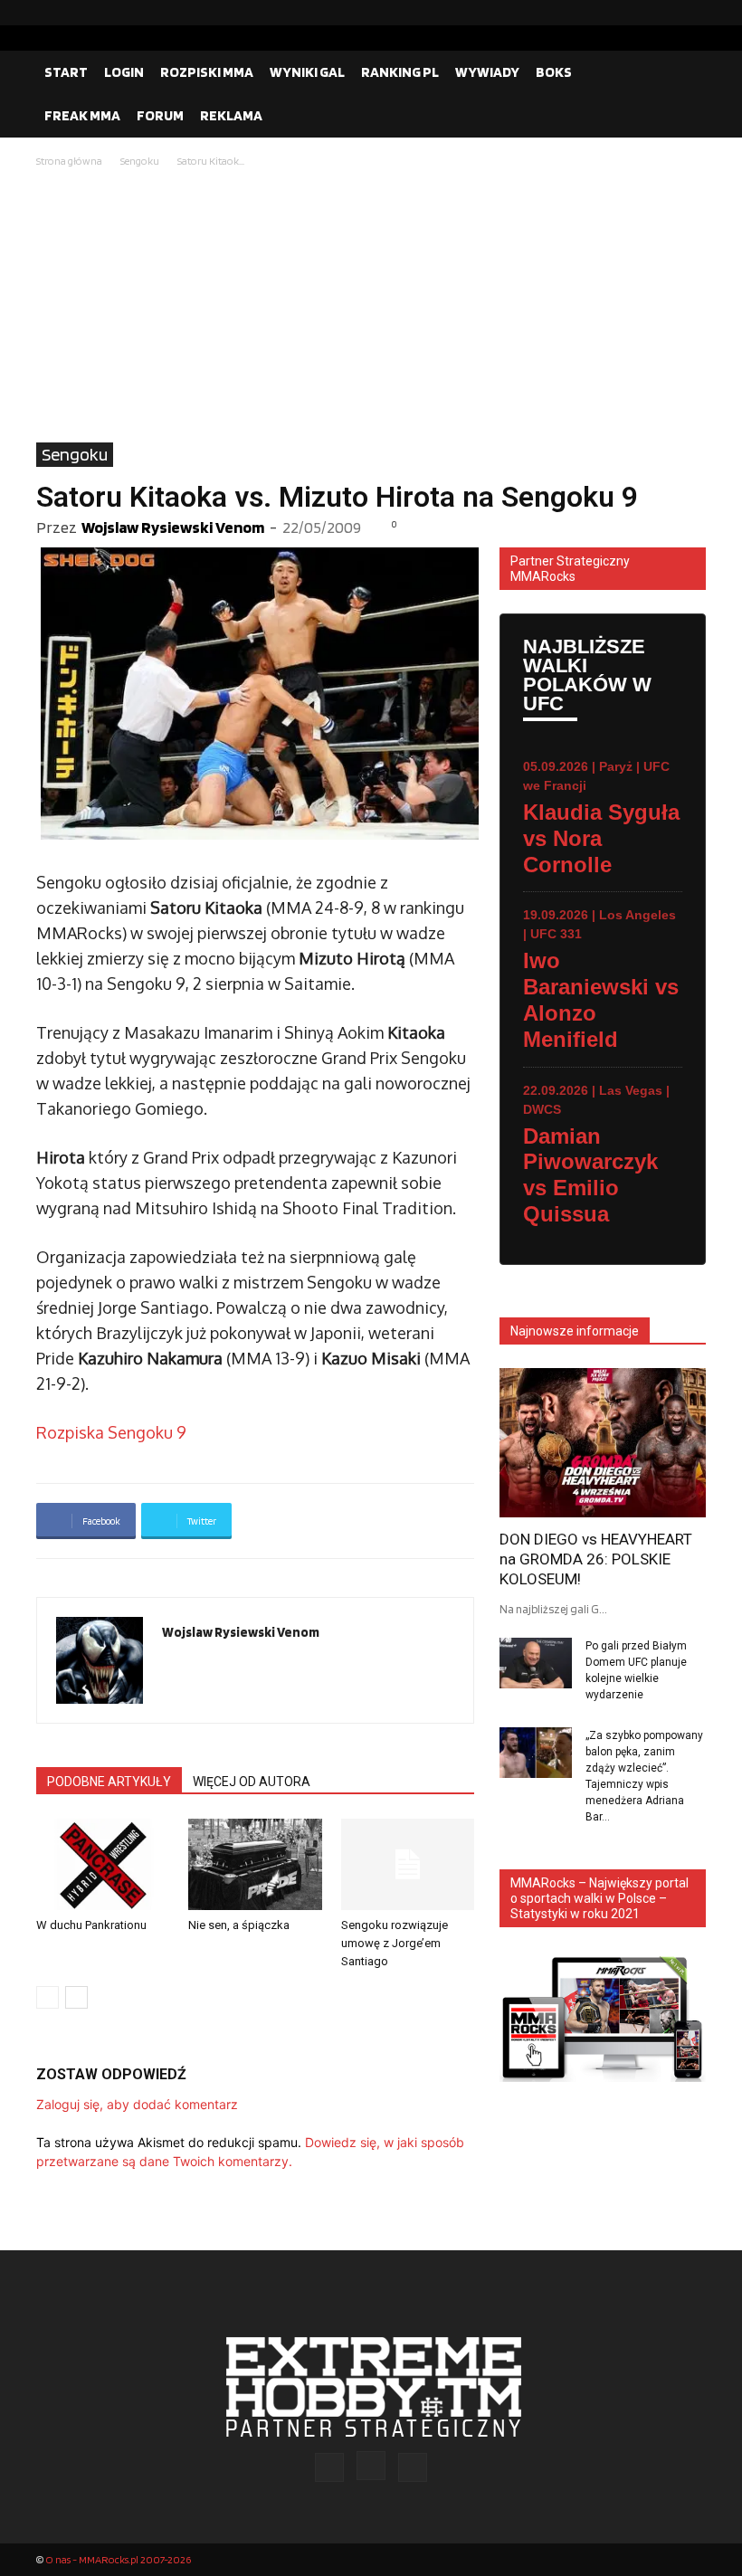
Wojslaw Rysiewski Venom (173, 527)
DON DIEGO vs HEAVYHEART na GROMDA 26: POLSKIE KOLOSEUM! (596, 1559)
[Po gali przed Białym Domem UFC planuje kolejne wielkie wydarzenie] (536, 1663)
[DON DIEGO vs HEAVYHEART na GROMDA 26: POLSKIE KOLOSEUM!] (603, 1443)
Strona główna (69, 161)
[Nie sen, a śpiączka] (255, 1864)
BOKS (554, 72)
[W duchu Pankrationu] (103, 1864)
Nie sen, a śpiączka (239, 1925)
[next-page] (76, 1997)
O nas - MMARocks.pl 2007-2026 (118, 2559)
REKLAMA (231, 115)
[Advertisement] (371, 307)
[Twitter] (692, 13)
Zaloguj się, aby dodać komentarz (137, 2104)
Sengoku (140, 161)
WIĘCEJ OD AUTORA (252, 1782)
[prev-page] (48, 1997)
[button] (684, 72)
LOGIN (124, 72)
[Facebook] (634, 13)
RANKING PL (400, 72)
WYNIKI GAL (307, 72)
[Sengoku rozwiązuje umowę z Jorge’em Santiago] (408, 1864)
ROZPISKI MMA (207, 72)
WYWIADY (487, 72)
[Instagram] (663, 13)
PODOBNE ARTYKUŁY (109, 1782)
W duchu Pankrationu (91, 1925)
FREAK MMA (82, 115)
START (66, 72)
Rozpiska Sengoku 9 (111, 1432)
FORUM (160, 115)
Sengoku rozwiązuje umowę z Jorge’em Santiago (395, 1943)
